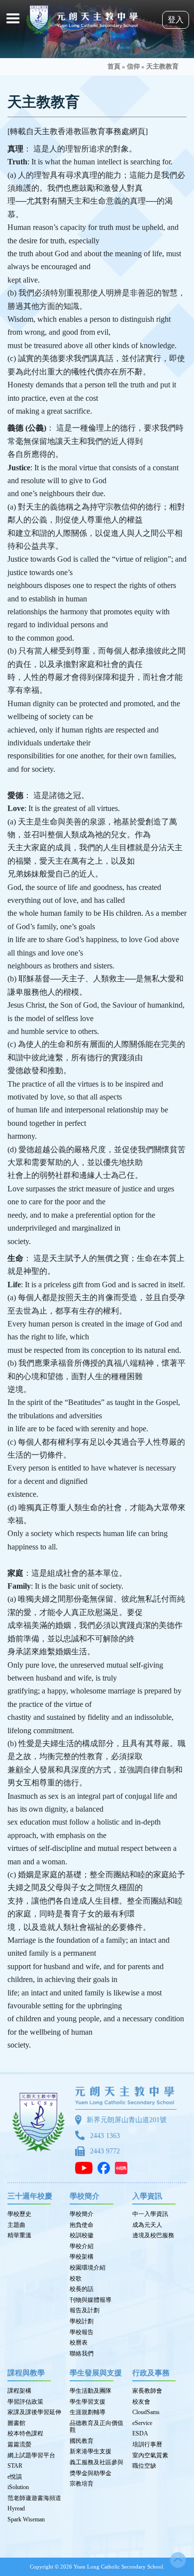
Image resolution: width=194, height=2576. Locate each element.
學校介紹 (82, 2246)
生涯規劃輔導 (88, 2412)
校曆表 (79, 2343)
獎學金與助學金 (91, 2473)
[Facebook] (106, 2168)
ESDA (140, 2433)
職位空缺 (144, 2466)
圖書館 (16, 2423)
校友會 (141, 2402)
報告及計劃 (85, 2310)
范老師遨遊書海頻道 (34, 2498)
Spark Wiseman (26, 2519)
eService (142, 2423)
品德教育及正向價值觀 (97, 2427)
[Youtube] (86, 2168)
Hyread (16, 2508)
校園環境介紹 (88, 2268)
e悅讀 (15, 2477)
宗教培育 (82, 2484)
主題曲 (16, 2225)
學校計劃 (82, 2321)
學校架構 (82, 2257)
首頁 (114, 67)
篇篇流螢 (19, 2444)
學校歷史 (19, 2214)
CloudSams (146, 2412)
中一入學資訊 (150, 2214)
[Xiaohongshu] (124, 2168)
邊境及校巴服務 (153, 2235)
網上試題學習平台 (31, 2455)
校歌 (76, 2279)
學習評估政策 (25, 2402)
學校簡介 (82, 2214)
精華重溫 (19, 2235)
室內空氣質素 (150, 2455)
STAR (15, 2466)
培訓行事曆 (147, 2444)
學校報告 (82, 2332)
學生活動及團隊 (91, 2391)
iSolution (18, 2487)
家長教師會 (147, 2391)
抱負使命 (82, 2225)
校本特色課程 (25, 2433)
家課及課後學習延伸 (34, 2412)
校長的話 (82, 2289)
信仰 (133, 67)
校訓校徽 (82, 2235)
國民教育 (82, 2441)
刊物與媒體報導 (91, 2300)
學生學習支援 (88, 2402)
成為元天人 (147, 2225)
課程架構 (19, 2391)
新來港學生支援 (91, 2451)
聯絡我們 (82, 2354)
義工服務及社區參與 (97, 2462)
